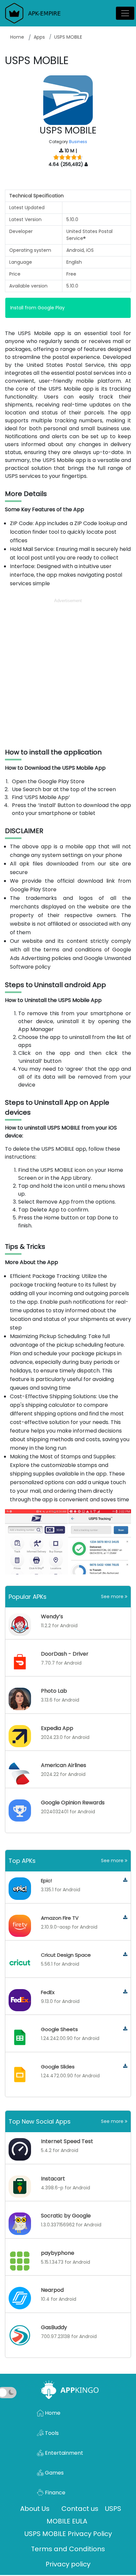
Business (78, 142)
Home (17, 37)
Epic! (46, 1881)
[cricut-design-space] (125, 1955)
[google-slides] (125, 2066)
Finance (54, 2493)
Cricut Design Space (66, 1955)
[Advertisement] (68, 673)
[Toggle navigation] (125, 13)
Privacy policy (68, 2564)
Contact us (80, 2509)
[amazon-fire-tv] (125, 1918)
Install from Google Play (37, 308)
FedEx (48, 1992)
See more (113, 1596)
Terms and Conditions (68, 2549)
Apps (39, 37)
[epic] (125, 1880)
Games (54, 2473)
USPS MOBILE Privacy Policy (68, 2534)
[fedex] (125, 1992)
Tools (51, 2433)
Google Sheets (59, 2029)
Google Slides (58, 2067)
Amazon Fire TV (60, 1918)
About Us (35, 2509)
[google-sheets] (125, 2029)
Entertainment (63, 2453)
